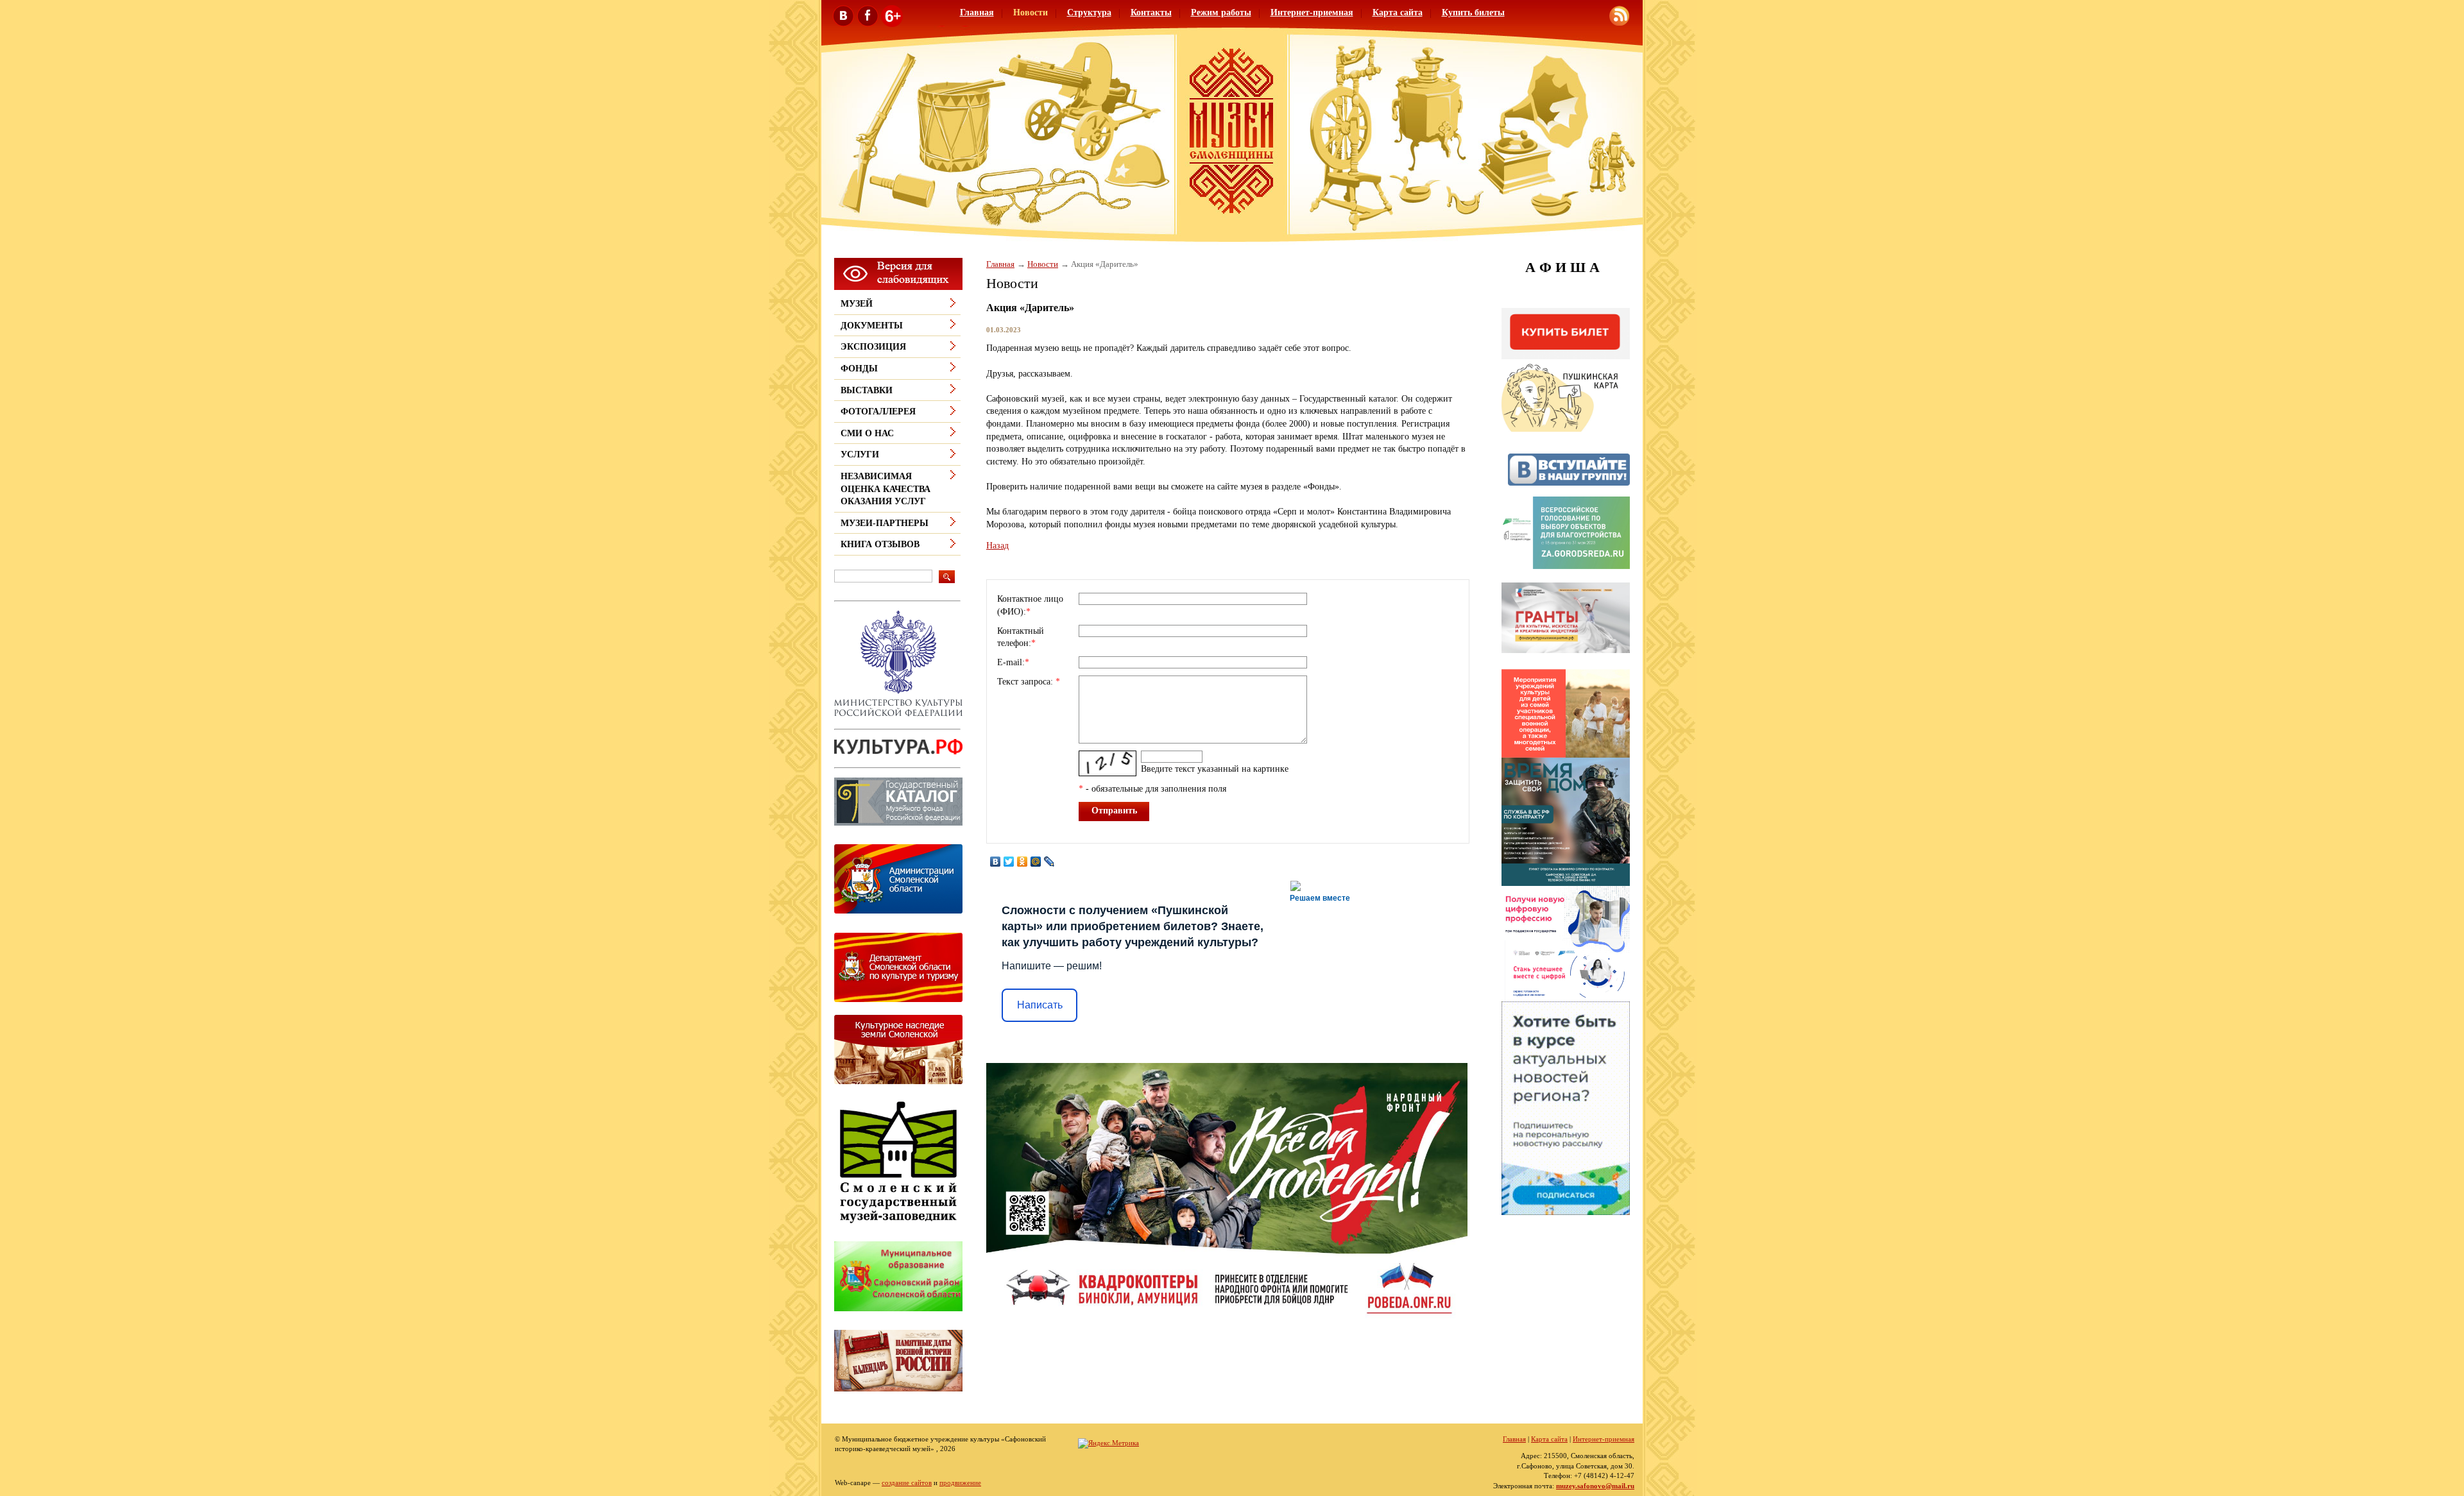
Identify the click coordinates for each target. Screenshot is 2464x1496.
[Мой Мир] (1036, 862)
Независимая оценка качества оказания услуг (886, 489)
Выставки (867, 390)
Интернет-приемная (1312, 13)
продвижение (960, 1483)
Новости (1031, 13)
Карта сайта (1398, 13)
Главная (977, 13)
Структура (1089, 13)
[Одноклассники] (1022, 862)
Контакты (1151, 13)
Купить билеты (1473, 13)
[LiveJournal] (1049, 862)
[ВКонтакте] (996, 862)
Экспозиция (873, 347)
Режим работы (1221, 13)
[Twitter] (1009, 862)
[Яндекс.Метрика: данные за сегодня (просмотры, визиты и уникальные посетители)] (1108, 1443)
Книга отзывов (880, 544)
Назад (997, 546)
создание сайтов (907, 1483)
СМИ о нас (867, 433)
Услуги (860, 455)
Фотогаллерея (878, 412)
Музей (857, 304)
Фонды (859, 369)
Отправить (1114, 811)
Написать (1040, 1005)
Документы (872, 326)
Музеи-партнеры (885, 523)
